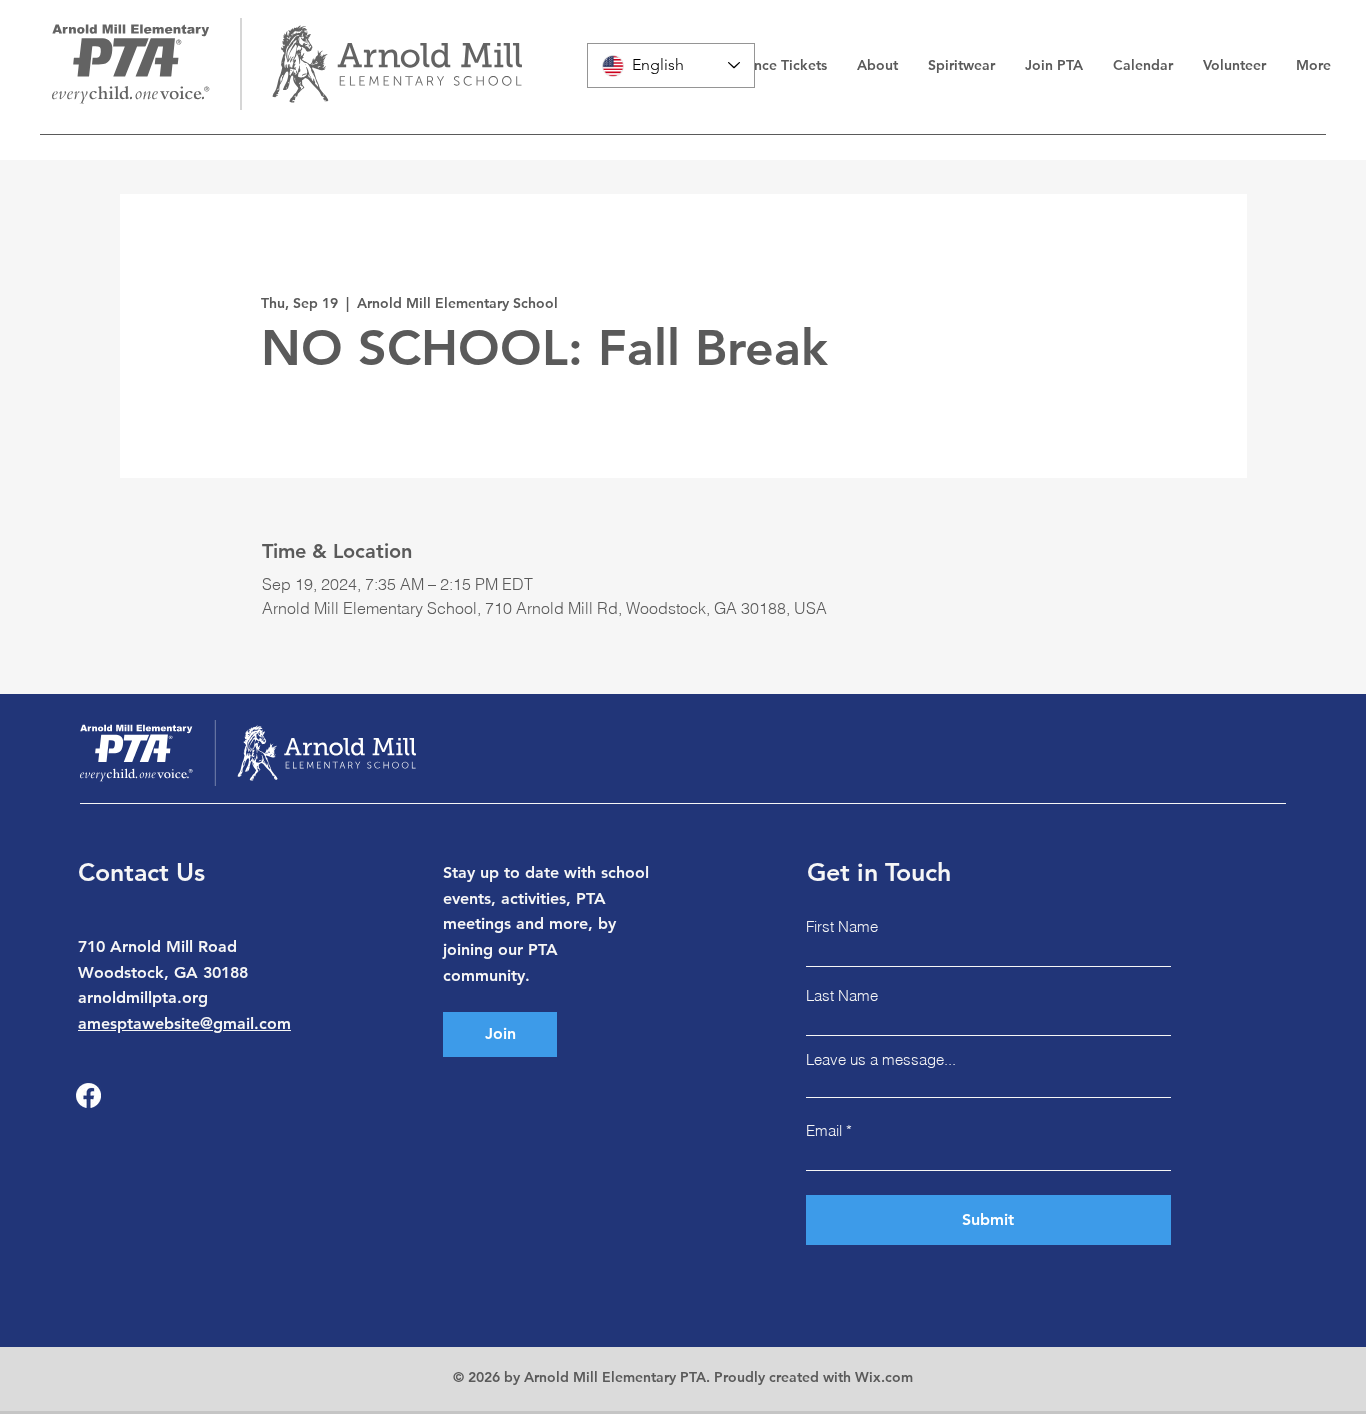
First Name (842, 926)
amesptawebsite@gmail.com (184, 1023)
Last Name (842, 995)
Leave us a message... (881, 1059)
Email (824, 1130)
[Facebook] (88, 1095)
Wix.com (884, 1377)
